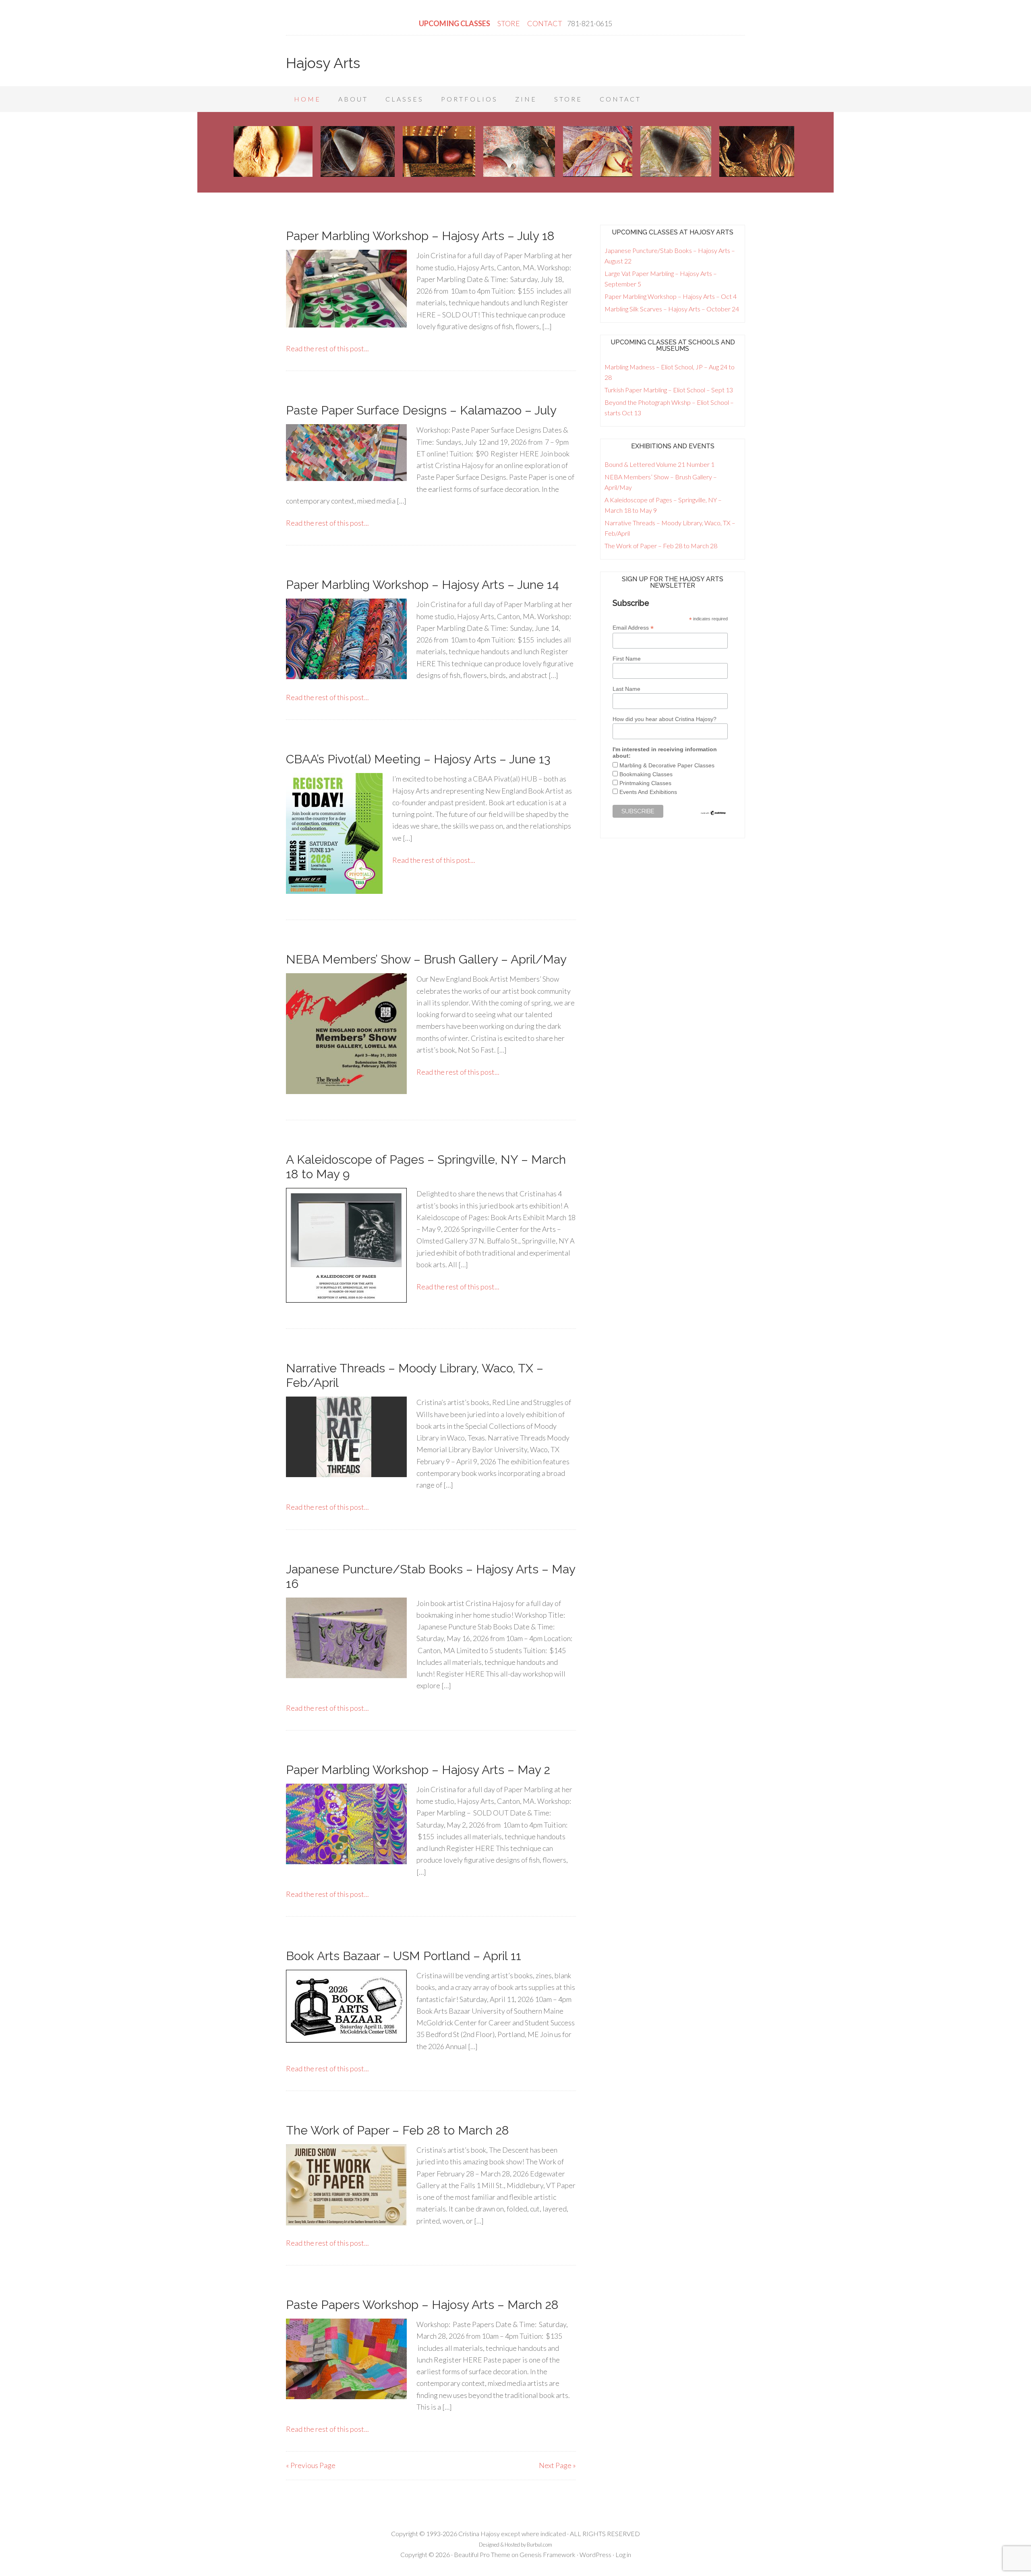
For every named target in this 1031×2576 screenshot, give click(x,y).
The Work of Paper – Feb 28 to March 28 (397, 2130)
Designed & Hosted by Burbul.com (515, 2545)
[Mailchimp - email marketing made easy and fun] (713, 814)
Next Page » (557, 2465)
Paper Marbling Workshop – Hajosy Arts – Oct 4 (671, 296)
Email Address (633, 628)
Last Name (626, 689)
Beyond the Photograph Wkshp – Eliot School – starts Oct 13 (669, 407)
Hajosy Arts (323, 63)
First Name (627, 659)
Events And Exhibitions (648, 792)
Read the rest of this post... (327, 348)
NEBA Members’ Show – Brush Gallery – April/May (426, 959)
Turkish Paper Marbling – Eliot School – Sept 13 (669, 390)
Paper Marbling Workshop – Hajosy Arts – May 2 (418, 1770)
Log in (623, 2554)
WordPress (595, 2554)
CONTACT (545, 23)
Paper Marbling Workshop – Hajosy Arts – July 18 (420, 236)
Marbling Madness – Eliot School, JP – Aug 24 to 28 (670, 372)
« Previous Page (311, 2465)
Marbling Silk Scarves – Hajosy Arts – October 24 (672, 309)
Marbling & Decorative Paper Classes (667, 765)
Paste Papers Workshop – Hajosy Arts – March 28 (422, 2305)
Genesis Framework (548, 2554)
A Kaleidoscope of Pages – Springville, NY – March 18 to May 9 (663, 505)
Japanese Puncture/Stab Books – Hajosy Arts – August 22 (670, 256)
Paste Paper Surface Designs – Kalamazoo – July (421, 410)
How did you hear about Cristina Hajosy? (665, 719)
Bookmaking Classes (646, 774)
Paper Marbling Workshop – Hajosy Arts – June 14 (422, 585)
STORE (509, 23)
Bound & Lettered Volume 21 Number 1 (659, 464)
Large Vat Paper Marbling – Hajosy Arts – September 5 (661, 279)
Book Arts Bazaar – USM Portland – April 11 (404, 1956)
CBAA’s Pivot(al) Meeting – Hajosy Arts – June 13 (418, 759)
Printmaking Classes (645, 783)
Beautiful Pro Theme (482, 2554)
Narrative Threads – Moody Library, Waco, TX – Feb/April (670, 528)
